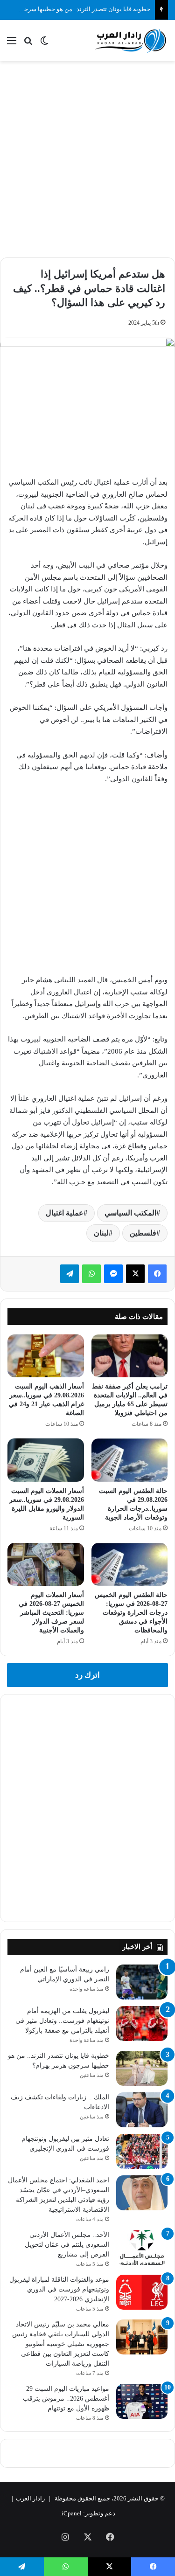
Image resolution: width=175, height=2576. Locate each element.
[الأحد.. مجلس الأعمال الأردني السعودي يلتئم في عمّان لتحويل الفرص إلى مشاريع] (142, 2247)
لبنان (101, 1233)
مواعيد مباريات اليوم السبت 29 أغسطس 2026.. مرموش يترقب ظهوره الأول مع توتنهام (66, 2399)
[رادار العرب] (131, 41)
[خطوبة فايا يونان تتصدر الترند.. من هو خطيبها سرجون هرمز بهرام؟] (142, 2068)
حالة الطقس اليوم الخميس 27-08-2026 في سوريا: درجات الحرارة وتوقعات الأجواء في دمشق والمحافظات (131, 1613)
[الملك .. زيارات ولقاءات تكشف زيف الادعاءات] (142, 2110)
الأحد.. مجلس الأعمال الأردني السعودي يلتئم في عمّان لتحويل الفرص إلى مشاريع (67, 2245)
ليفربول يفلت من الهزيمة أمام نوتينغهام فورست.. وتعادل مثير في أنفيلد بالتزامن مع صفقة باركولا (62, 2021)
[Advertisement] (87, 158)
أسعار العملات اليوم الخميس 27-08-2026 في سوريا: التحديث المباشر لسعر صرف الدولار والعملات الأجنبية (51, 1613)
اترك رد (87, 1675)
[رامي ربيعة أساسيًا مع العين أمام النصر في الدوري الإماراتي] (142, 1982)
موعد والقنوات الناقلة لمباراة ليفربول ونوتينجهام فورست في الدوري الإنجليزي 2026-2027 (59, 2289)
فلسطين (143, 1233)
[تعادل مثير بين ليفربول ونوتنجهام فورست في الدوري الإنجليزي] (142, 2151)
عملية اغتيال (65, 1213)
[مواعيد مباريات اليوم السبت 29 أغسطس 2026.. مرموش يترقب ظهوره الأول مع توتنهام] (142, 2401)
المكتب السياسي (130, 1213)
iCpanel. (71, 2513)
